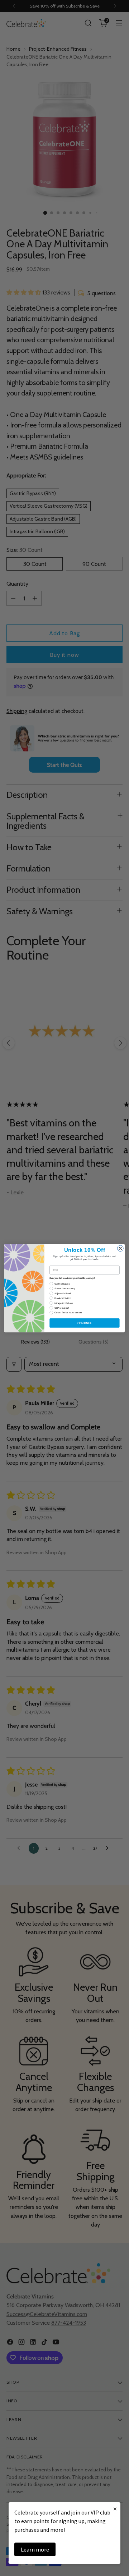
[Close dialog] (120, 1248)
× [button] (115, 2509)
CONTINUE (85, 1323)
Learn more (35, 2549)
